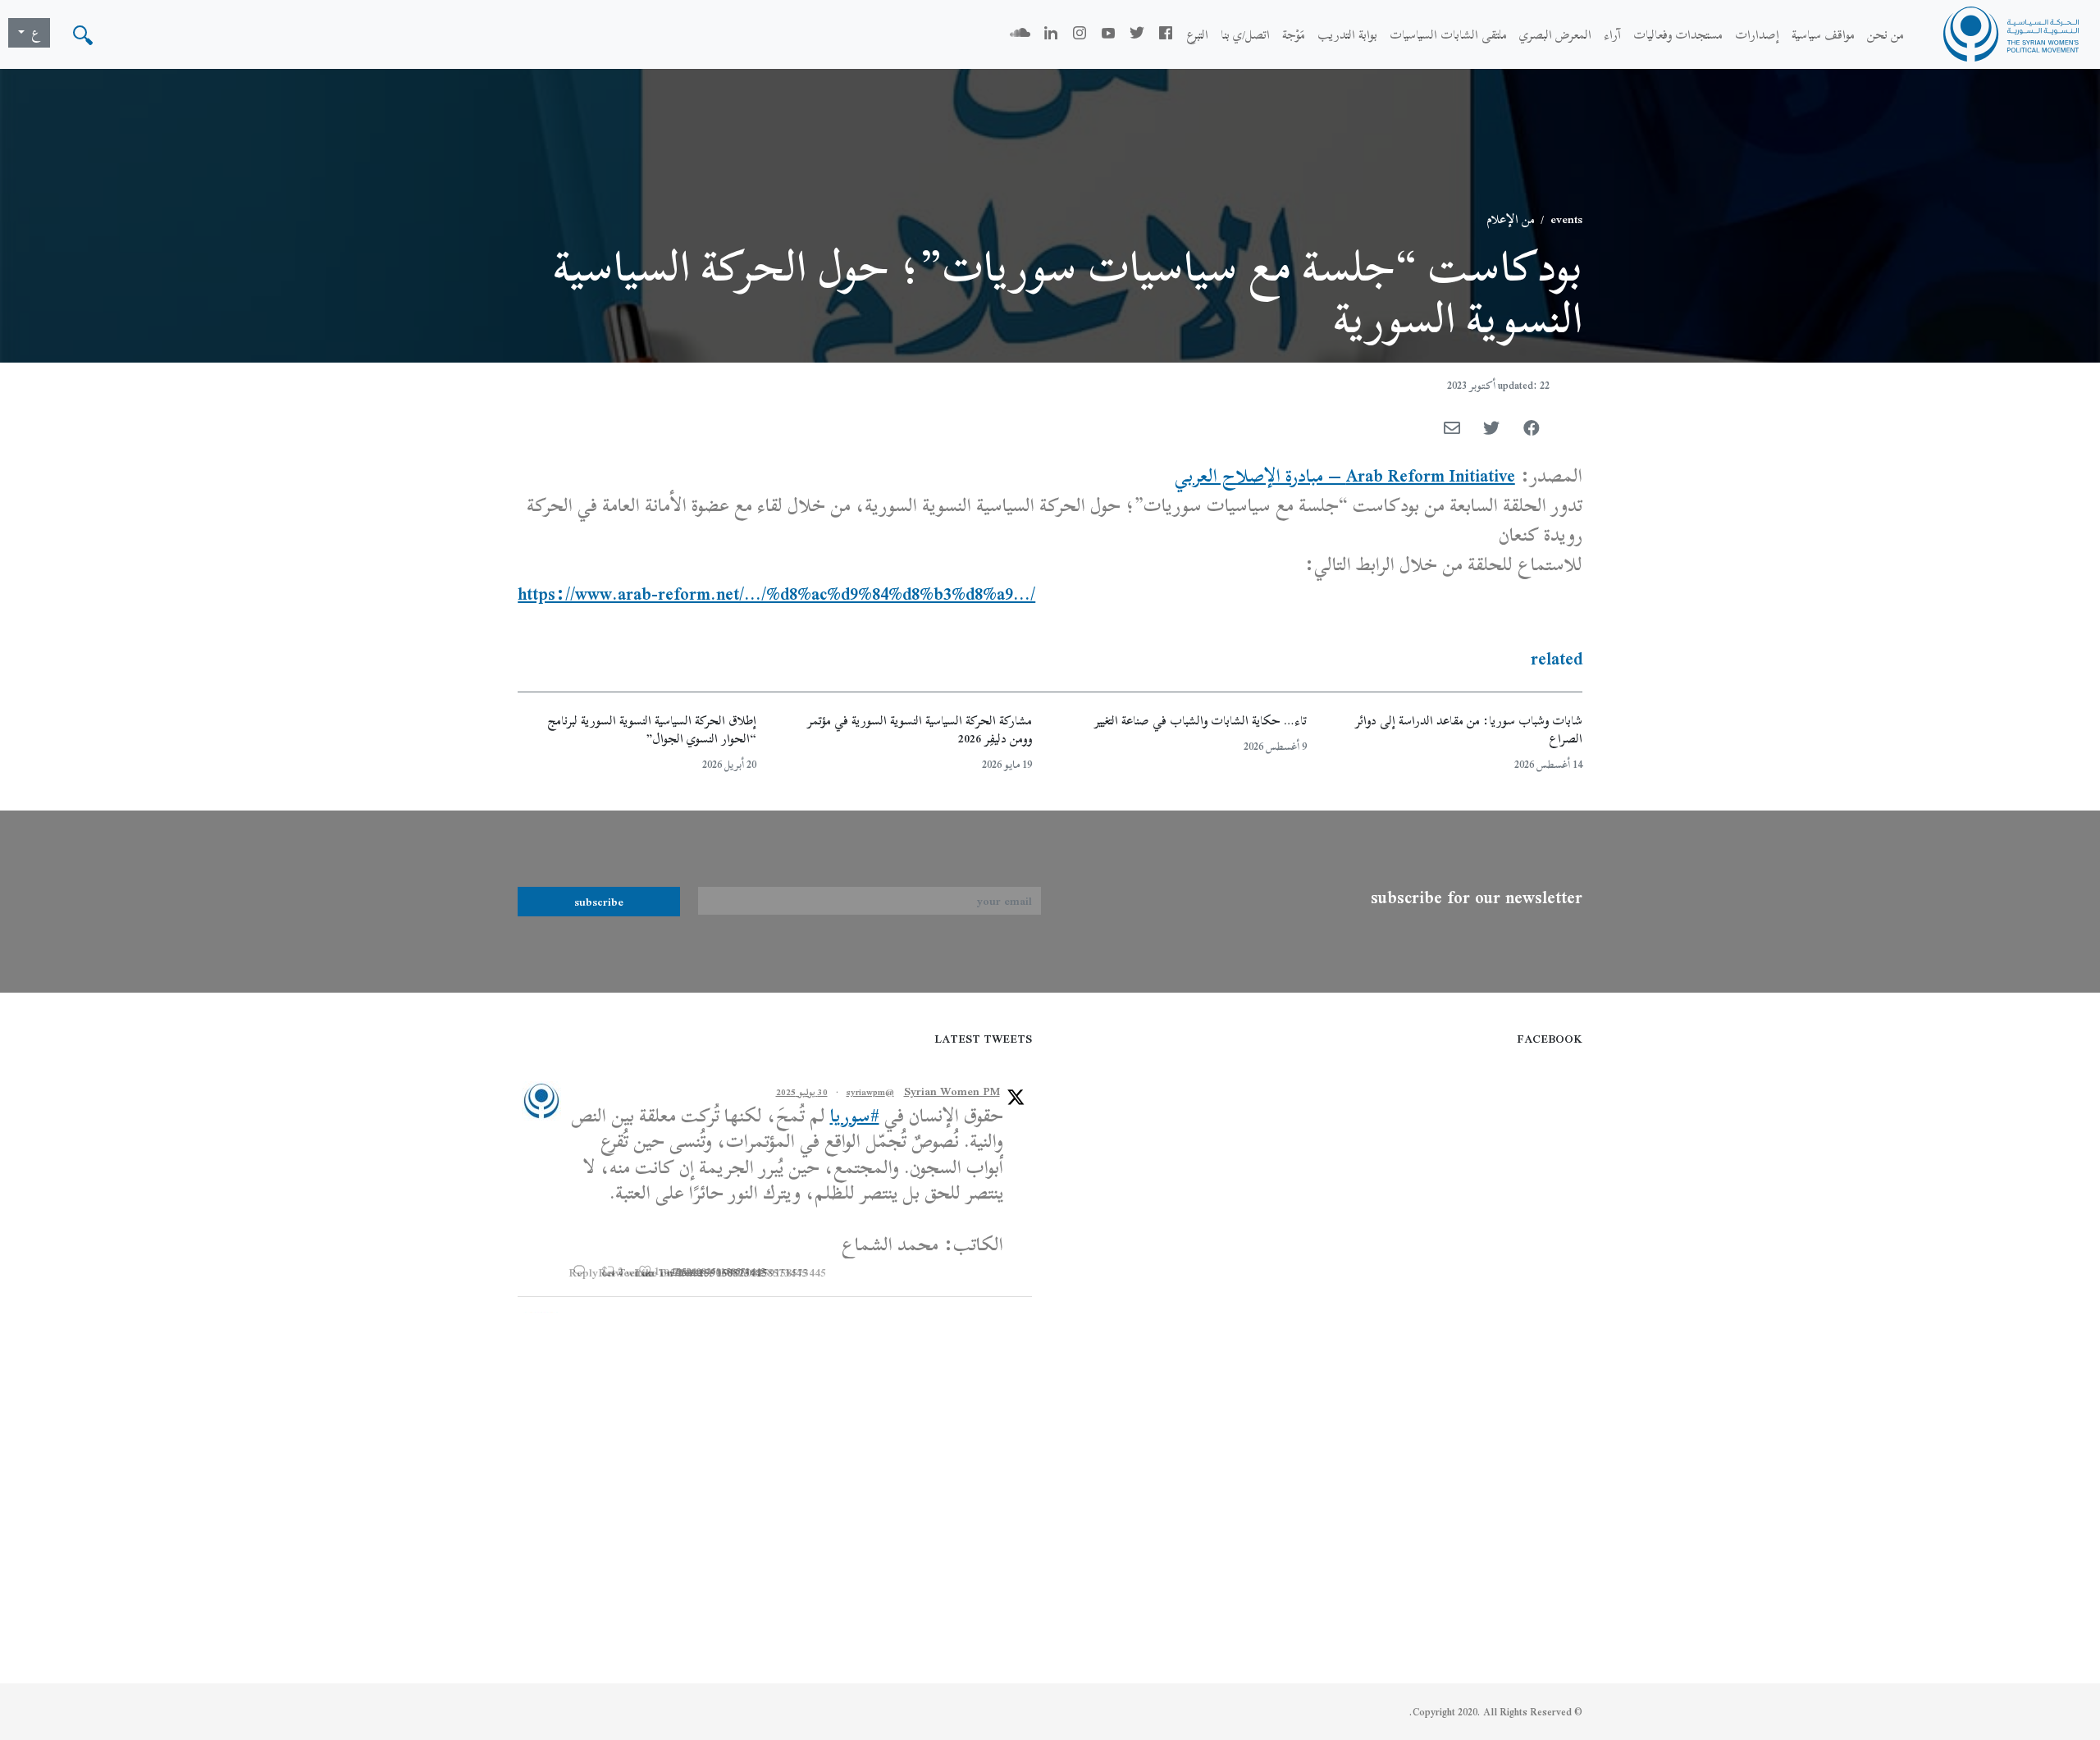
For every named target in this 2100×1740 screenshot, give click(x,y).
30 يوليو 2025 (802, 1092)
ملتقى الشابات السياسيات (1448, 34)
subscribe (599, 902)
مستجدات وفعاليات (1678, 34)
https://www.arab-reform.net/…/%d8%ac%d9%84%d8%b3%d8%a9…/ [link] (776, 594)
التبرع (1197, 34)
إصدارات (1757, 34)
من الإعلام (1511, 219)
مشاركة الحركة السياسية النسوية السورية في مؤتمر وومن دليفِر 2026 (920, 730)
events (1566, 219)
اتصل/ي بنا (1245, 34)
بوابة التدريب (1347, 34)
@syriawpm (870, 1092)
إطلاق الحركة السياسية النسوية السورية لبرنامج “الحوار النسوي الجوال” (652, 730)
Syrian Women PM (952, 1091)
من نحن (1885, 34)
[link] (1345, 476)
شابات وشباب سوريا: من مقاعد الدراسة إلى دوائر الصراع (1469, 730)
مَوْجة (1294, 34)
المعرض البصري (1555, 34)
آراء (1612, 34)
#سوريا (855, 1116)
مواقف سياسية (1823, 34)
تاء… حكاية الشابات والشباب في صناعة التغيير (1201, 720)
